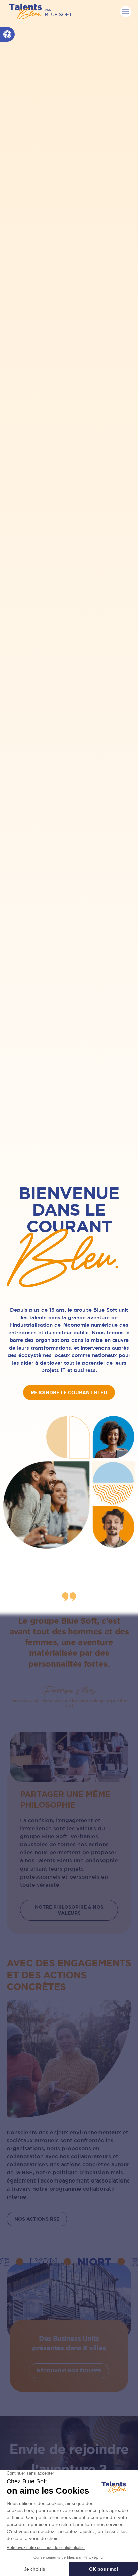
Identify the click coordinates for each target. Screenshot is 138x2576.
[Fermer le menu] (126, 12)
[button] (7, 34)
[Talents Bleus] (40, 12)
